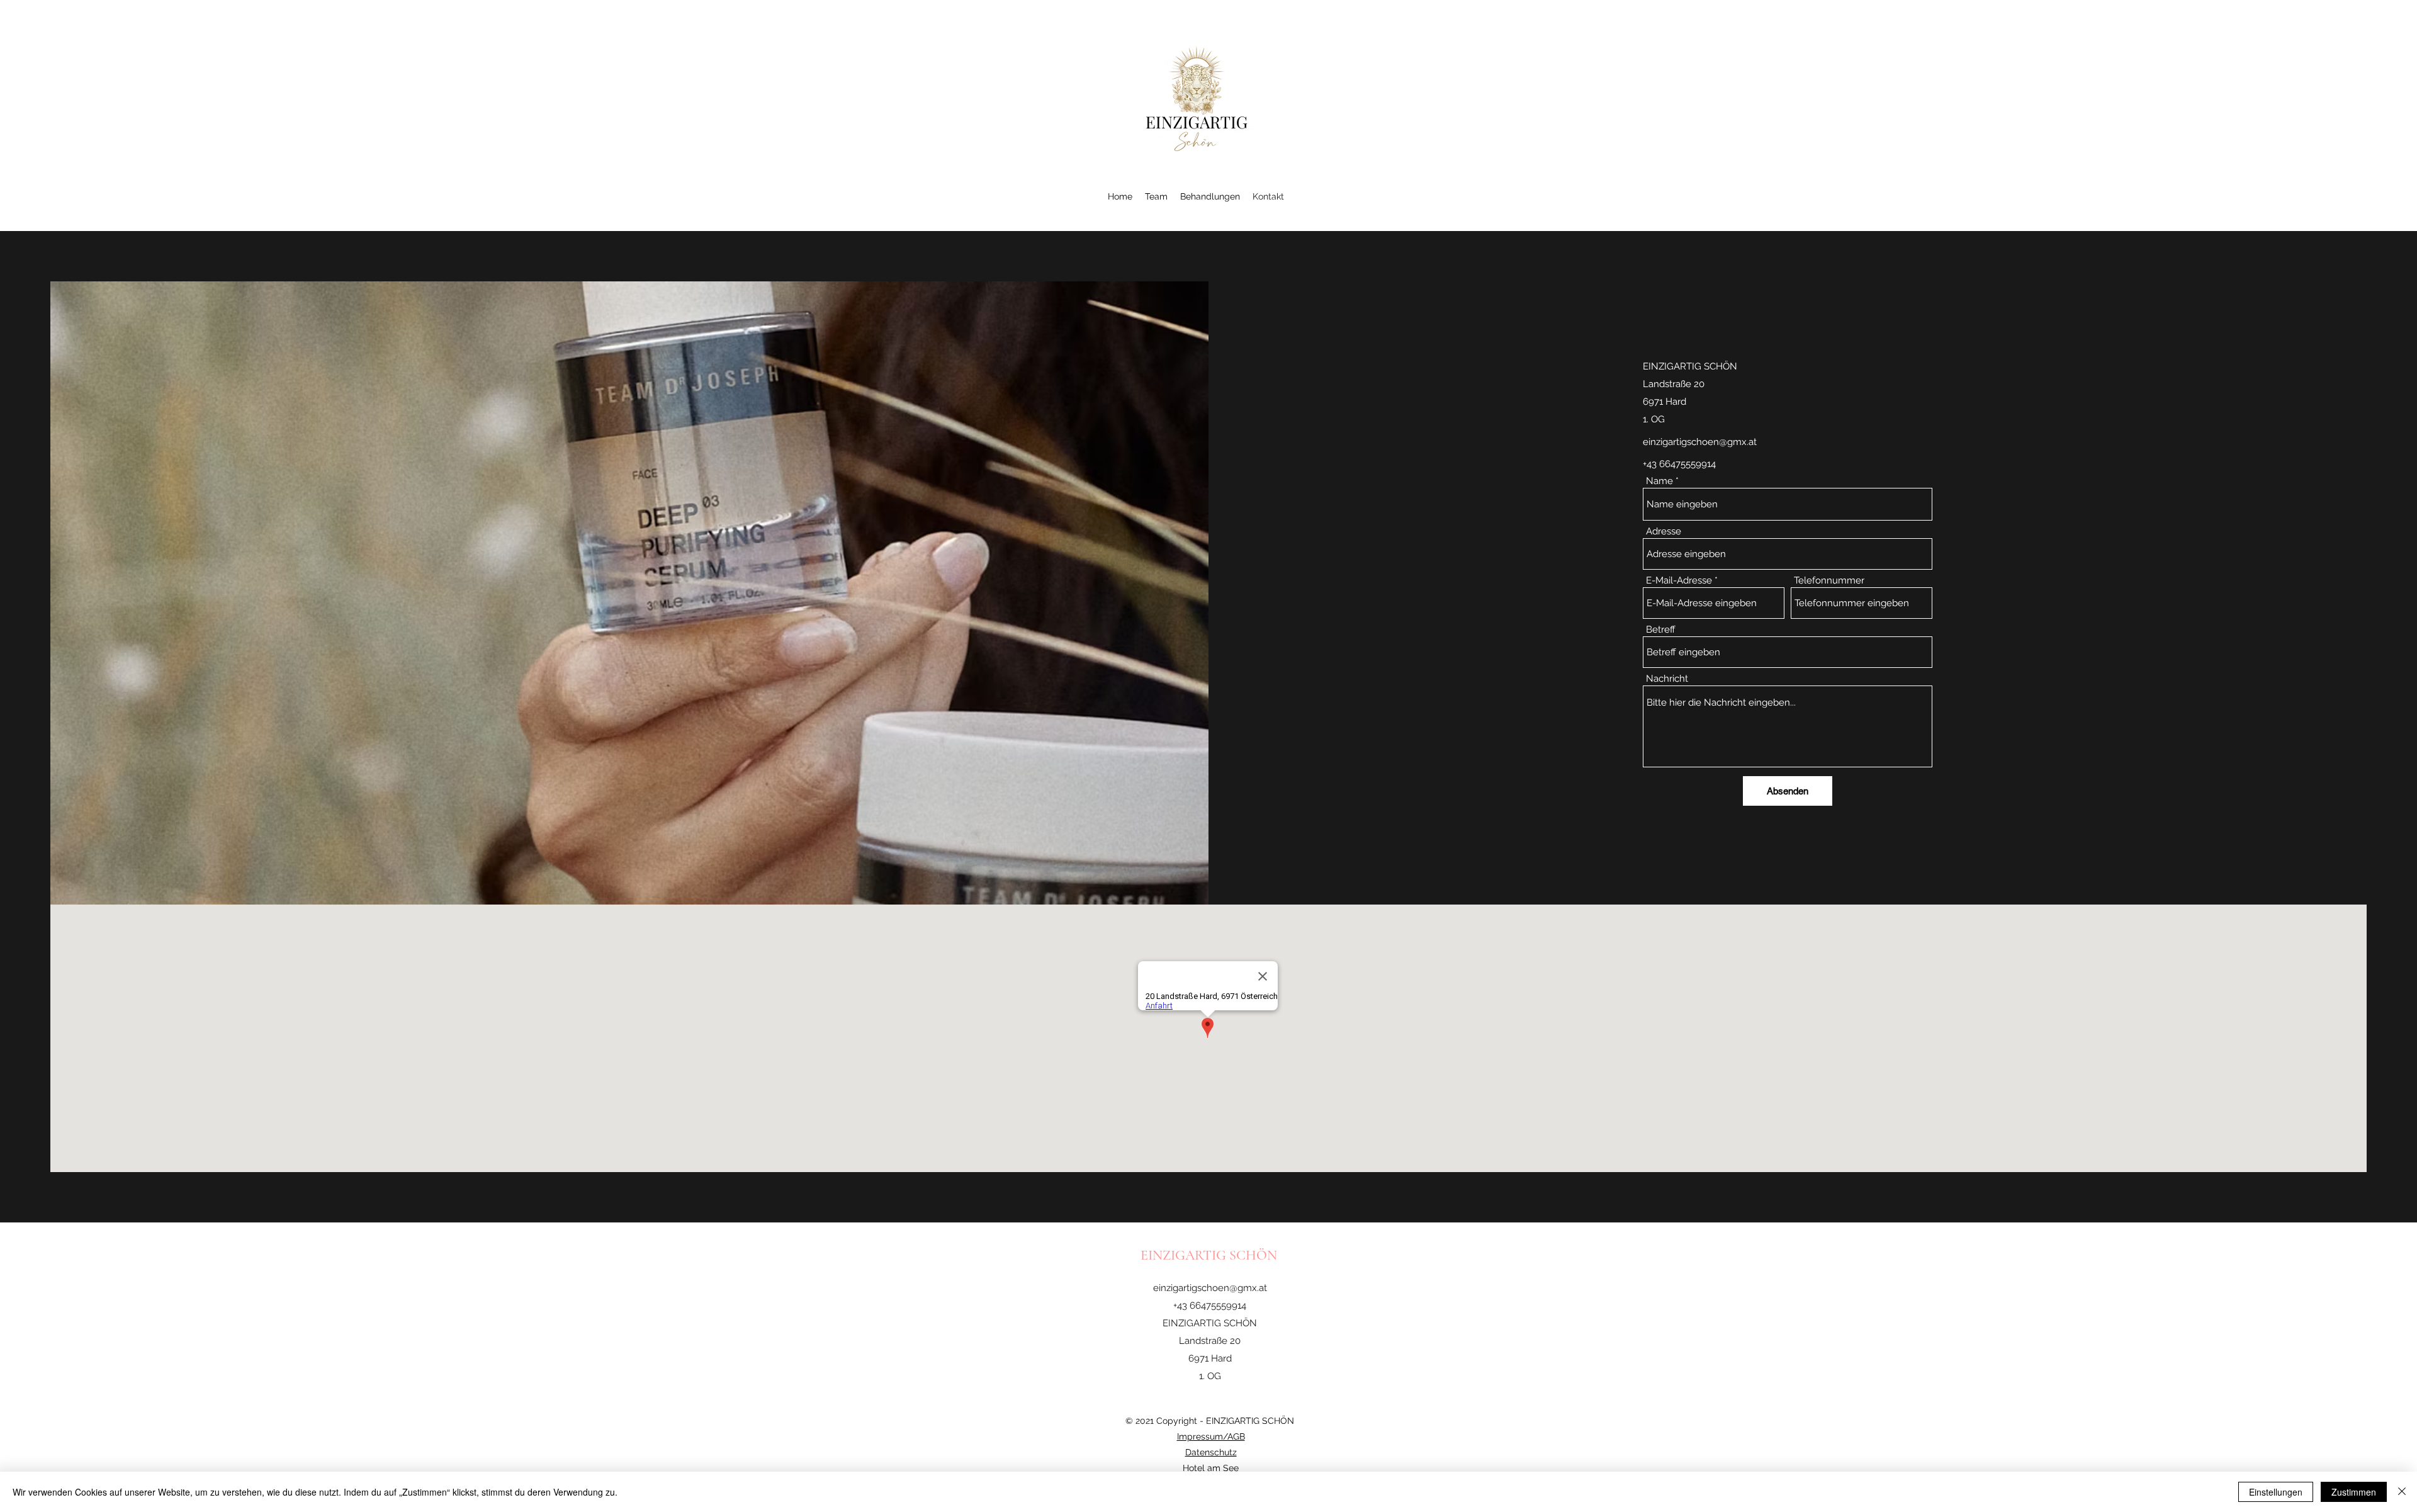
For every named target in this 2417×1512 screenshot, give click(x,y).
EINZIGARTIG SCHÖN (1210, 1255)
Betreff (1661, 630)
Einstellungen (2276, 1492)
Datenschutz (1211, 1452)
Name (1659, 481)
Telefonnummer (1829, 581)
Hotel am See (1211, 1468)
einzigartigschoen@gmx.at (1700, 442)
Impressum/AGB (1211, 1436)
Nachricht (1667, 679)
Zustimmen (2354, 1492)
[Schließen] (2402, 1492)
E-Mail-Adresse (1679, 581)
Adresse (1664, 532)
